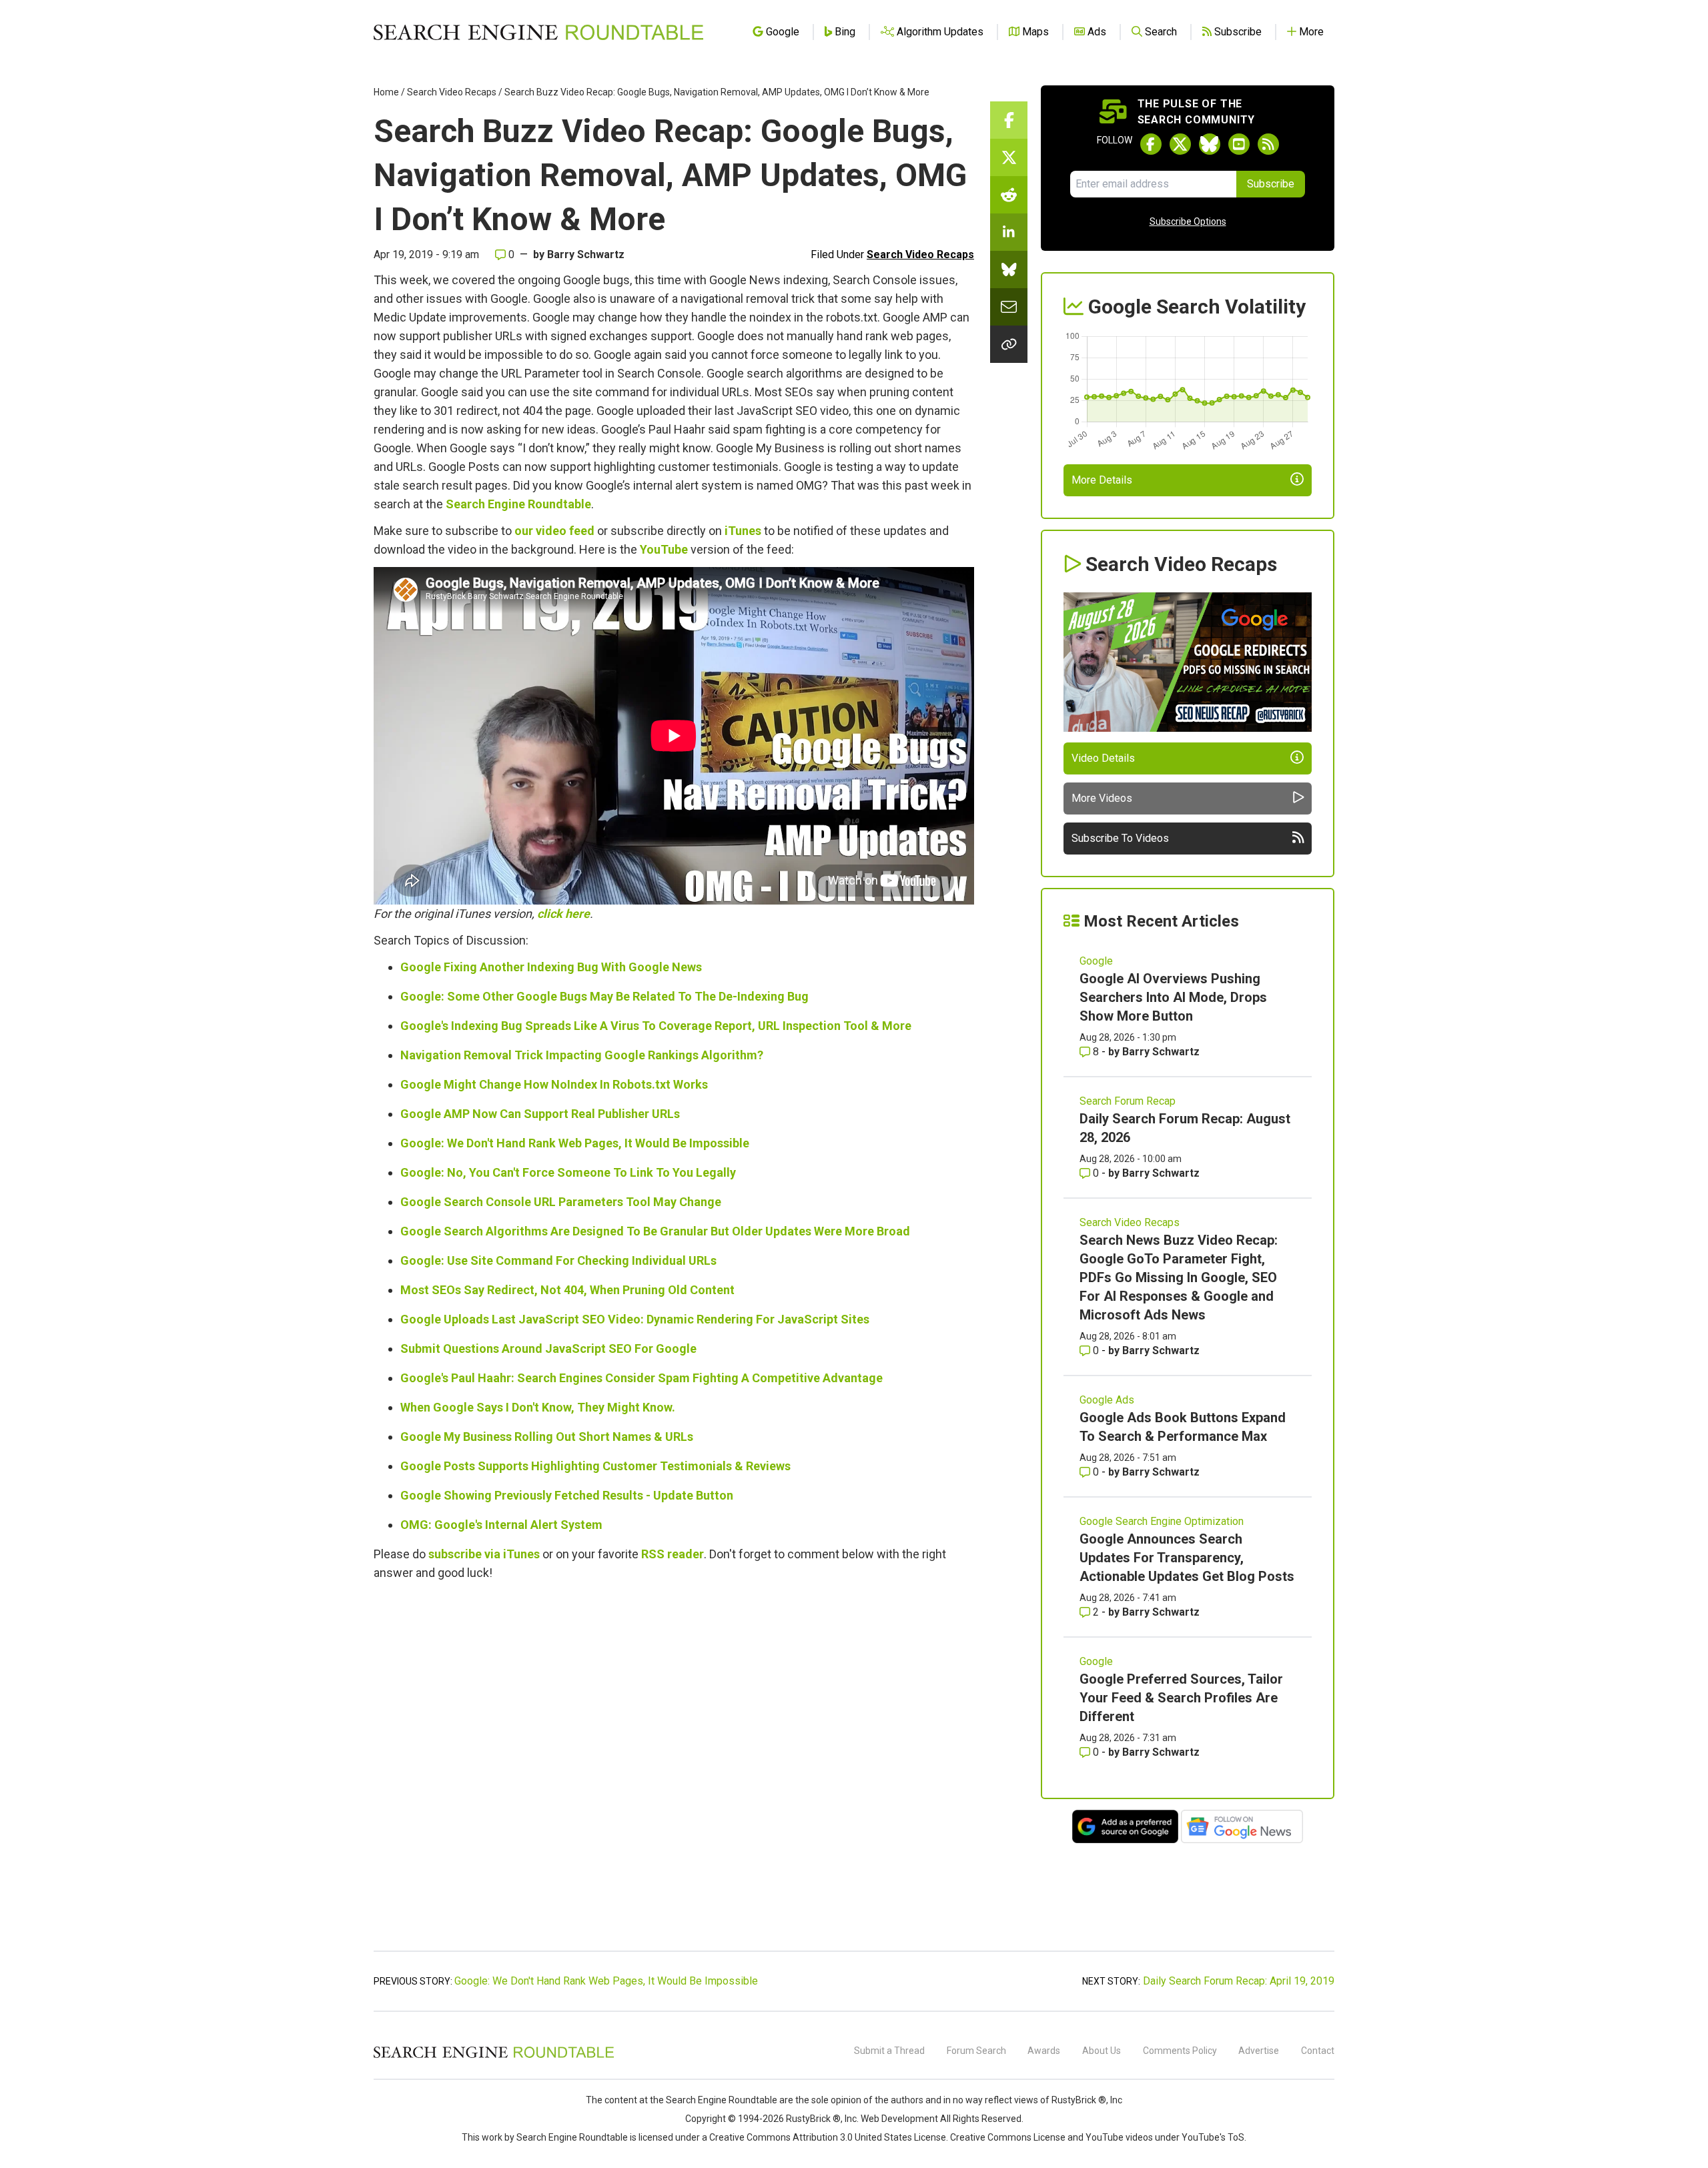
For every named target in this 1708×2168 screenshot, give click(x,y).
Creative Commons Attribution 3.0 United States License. (829, 2137)
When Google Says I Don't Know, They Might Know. (538, 1407)
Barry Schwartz (586, 254)
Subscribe (1271, 184)
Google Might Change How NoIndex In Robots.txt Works (554, 1084)
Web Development (899, 2119)
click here (563, 914)
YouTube (664, 549)
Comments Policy (1180, 2051)
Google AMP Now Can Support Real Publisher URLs (540, 1114)
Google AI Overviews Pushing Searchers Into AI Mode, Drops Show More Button (1173, 997)
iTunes (743, 531)
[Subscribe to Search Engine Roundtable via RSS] (1268, 144)
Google (1096, 961)
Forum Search (976, 2051)
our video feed (554, 531)
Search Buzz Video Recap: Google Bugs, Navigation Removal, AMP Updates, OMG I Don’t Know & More (717, 92)
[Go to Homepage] (538, 32)
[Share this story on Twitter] (1009, 157)
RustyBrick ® (813, 2119)
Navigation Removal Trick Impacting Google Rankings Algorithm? (582, 1055)
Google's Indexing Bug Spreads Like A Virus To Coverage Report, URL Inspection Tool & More (656, 1026)
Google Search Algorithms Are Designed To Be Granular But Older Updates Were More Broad (655, 1231)
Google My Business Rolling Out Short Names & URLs (547, 1437)
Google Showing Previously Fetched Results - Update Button (567, 1495)
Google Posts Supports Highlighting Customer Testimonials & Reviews (595, 1466)
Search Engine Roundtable (518, 504)
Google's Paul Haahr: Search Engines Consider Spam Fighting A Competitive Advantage (642, 1378)
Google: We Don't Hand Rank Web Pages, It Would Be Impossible (575, 1143)
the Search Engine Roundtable (715, 2100)
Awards (1044, 2051)
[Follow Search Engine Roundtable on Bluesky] (1210, 144)
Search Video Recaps (452, 92)
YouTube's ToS (1213, 2137)
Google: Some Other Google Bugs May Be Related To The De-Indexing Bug (604, 996)
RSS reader (673, 1554)
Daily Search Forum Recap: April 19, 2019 (1239, 1981)
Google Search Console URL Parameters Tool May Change (561, 1202)
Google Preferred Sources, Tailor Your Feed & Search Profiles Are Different (1181, 1698)
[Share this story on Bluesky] (1009, 269)
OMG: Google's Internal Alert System (501, 1525)
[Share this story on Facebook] (1009, 120)
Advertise (1259, 2051)
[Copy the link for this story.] (1009, 344)
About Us (1102, 2051)
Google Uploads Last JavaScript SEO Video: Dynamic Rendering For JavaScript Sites (635, 1319)
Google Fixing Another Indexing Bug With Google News (551, 967)
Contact (1318, 2051)
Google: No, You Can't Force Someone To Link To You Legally (568, 1172)
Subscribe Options (1188, 221)
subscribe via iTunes (484, 1554)
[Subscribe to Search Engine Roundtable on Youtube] (1239, 144)
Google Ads (1107, 1400)
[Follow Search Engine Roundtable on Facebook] (1151, 144)
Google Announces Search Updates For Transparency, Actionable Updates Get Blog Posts (1187, 1558)
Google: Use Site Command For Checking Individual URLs (558, 1260)
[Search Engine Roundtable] (494, 2056)
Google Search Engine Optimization (1162, 1521)
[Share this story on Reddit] (1009, 195)
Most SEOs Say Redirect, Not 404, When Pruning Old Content (567, 1290)
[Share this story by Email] (1009, 307)
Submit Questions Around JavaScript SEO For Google (548, 1348)
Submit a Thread (889, 2051)
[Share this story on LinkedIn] (1009, 232)
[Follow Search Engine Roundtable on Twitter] (1180, 144)
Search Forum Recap (1128, 1101)
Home (386, 92)
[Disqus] (674, 1773)
